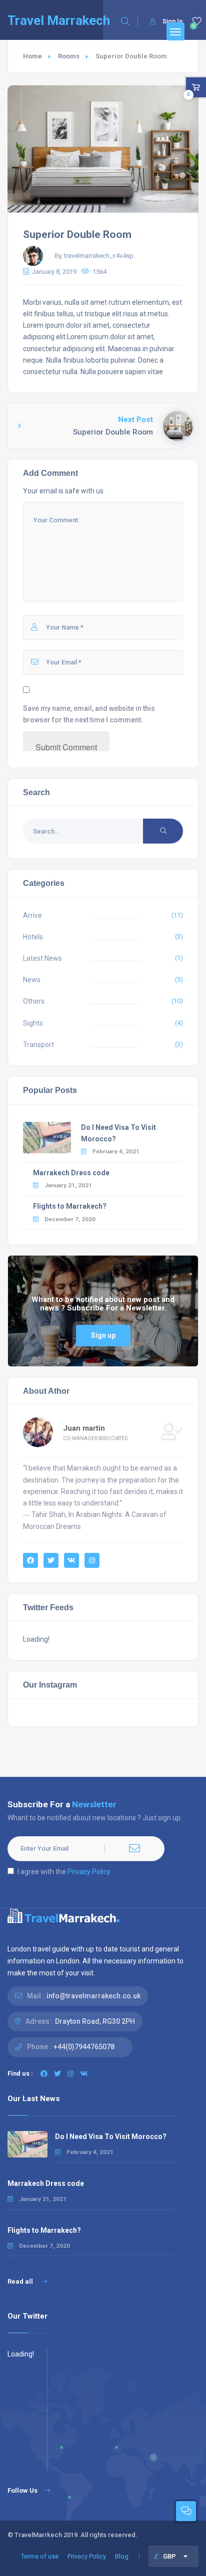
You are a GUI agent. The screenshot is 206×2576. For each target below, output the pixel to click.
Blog (122, 2556)
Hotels (33, 937)
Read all (21, 2281)
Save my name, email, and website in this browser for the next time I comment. (89, 714)
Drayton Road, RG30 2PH (95, 2021)
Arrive (32, 915)
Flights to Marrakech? (70, 1206)
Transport (38, 1045)
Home (32, 56)
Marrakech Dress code (71, 1173)
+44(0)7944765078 (84, 2047)
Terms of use (40, 2556)
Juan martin (84, 1428)
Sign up (103, 1335)
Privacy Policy (89, 1872)
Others (34, 1001)
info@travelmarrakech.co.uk (93, 1996)
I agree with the (64, 1872)
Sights (33, 1023)
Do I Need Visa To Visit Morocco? (111, 2137)
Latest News (42, 958)
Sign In (172, 21)
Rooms (69, 56)
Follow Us (22, 2490)
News (32, 980)
